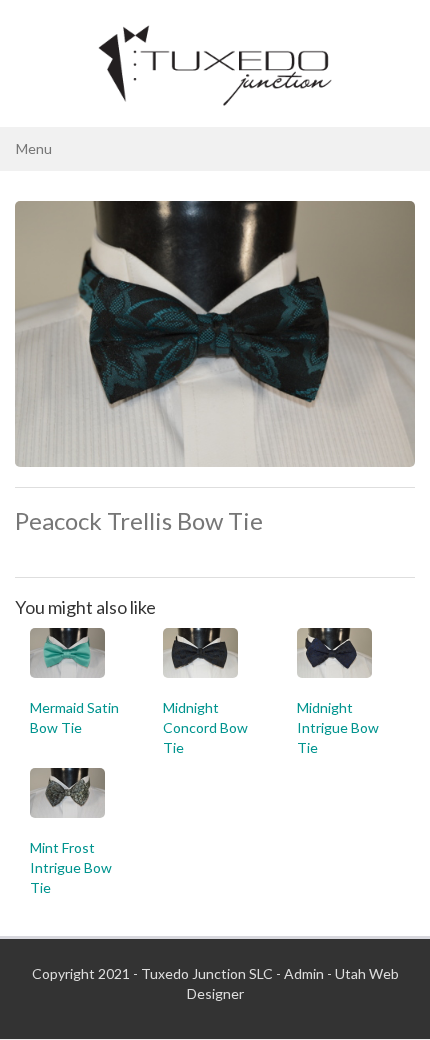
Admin (304, 973)
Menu (34, 148)
